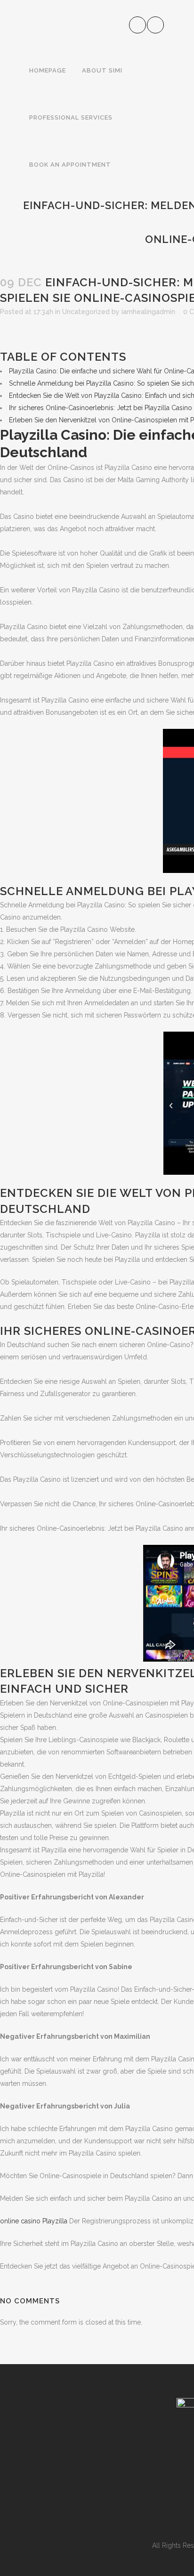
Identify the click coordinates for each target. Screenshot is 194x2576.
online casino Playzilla (34, 2221)
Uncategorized (86, 312)
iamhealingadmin (148, 312)
